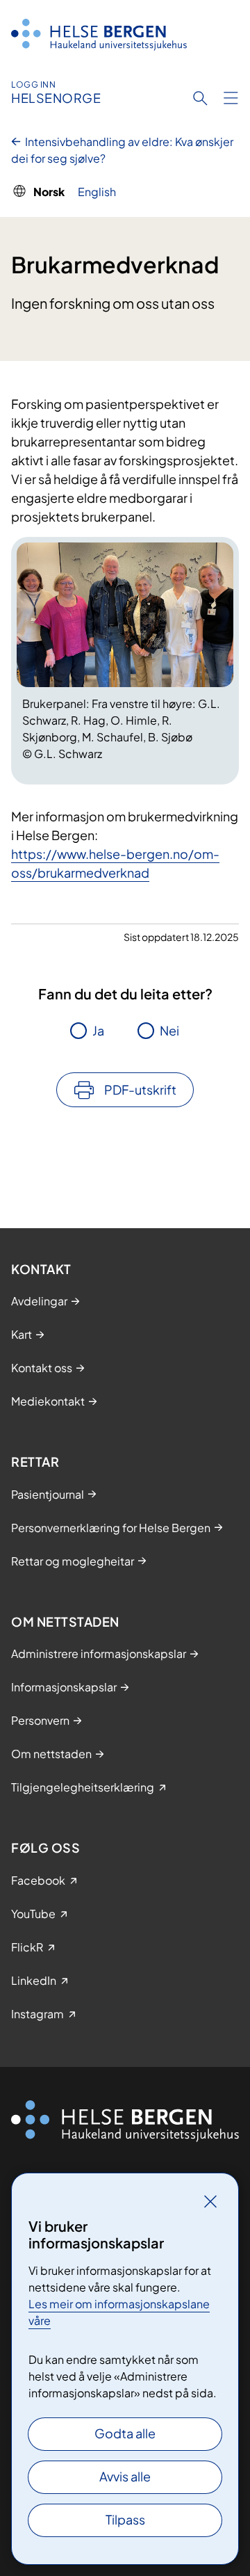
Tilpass (125, 2519)
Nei (169, 1030)
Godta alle (125, 2433)
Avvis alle (125, 2476)
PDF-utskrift (140, 1089)
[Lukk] (210, 2201)
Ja (98, 1030)
